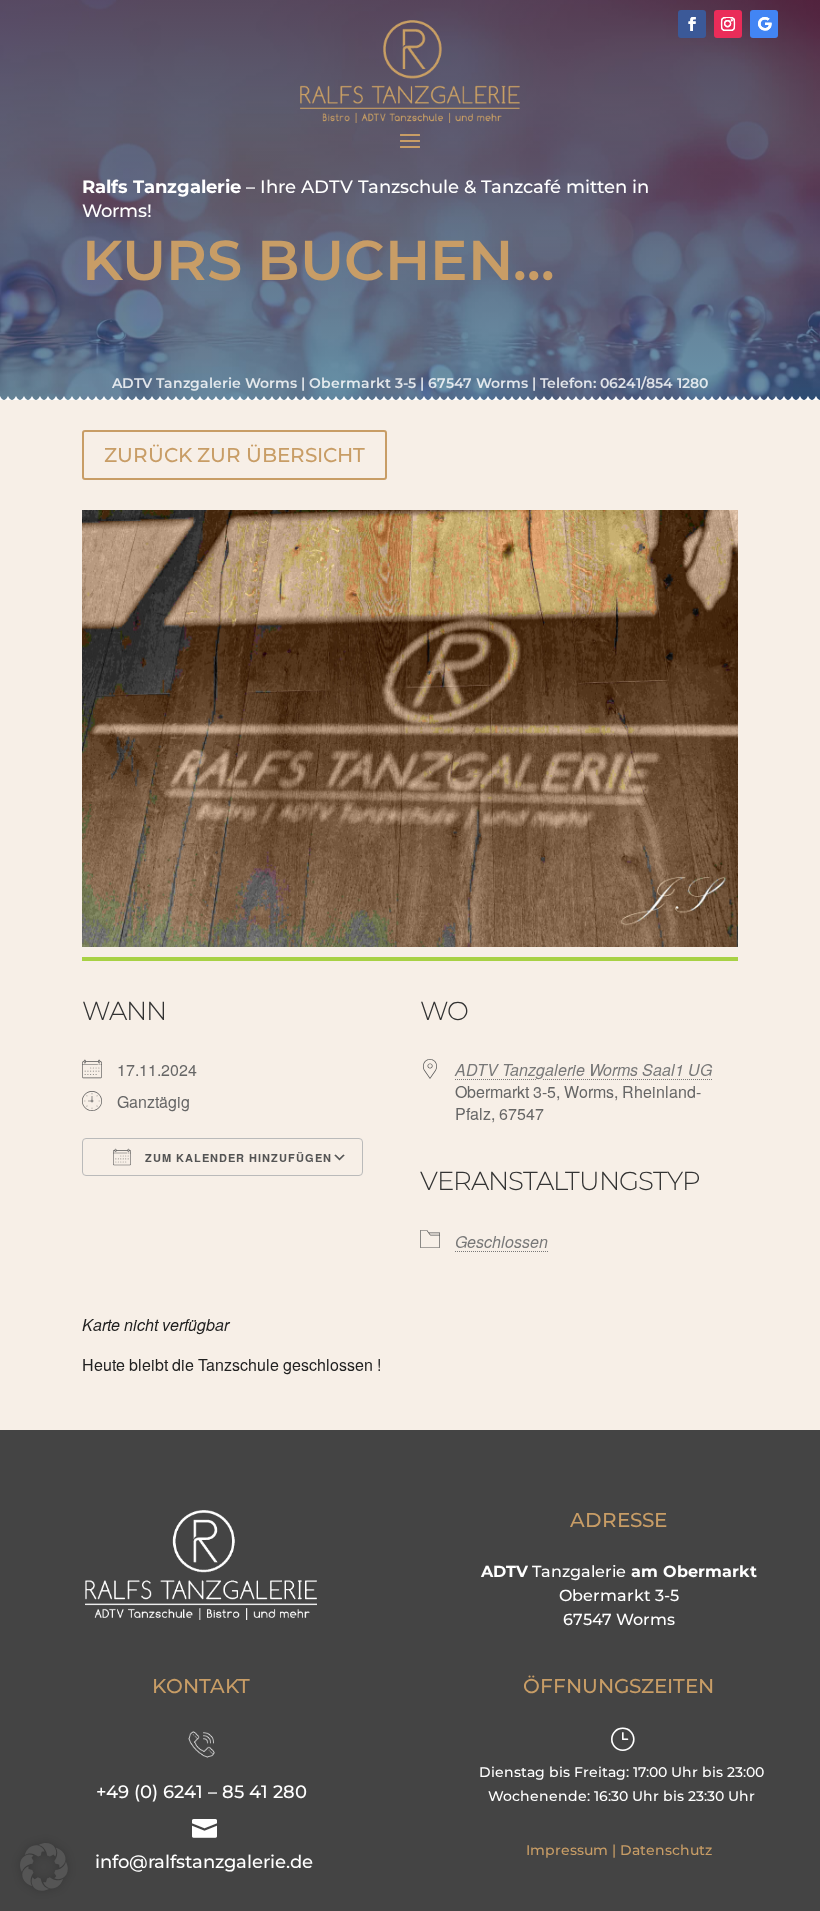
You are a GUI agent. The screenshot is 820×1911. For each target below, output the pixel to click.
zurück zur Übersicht (234, 455)
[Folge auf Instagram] (728, 24)
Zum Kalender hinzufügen (236, 1157)
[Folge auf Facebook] (692, 24)
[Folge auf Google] (764, 24)
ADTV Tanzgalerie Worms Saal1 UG (583, 1069)
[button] (44, 1867)
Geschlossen (501, 1241)
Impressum (567, 1850)
